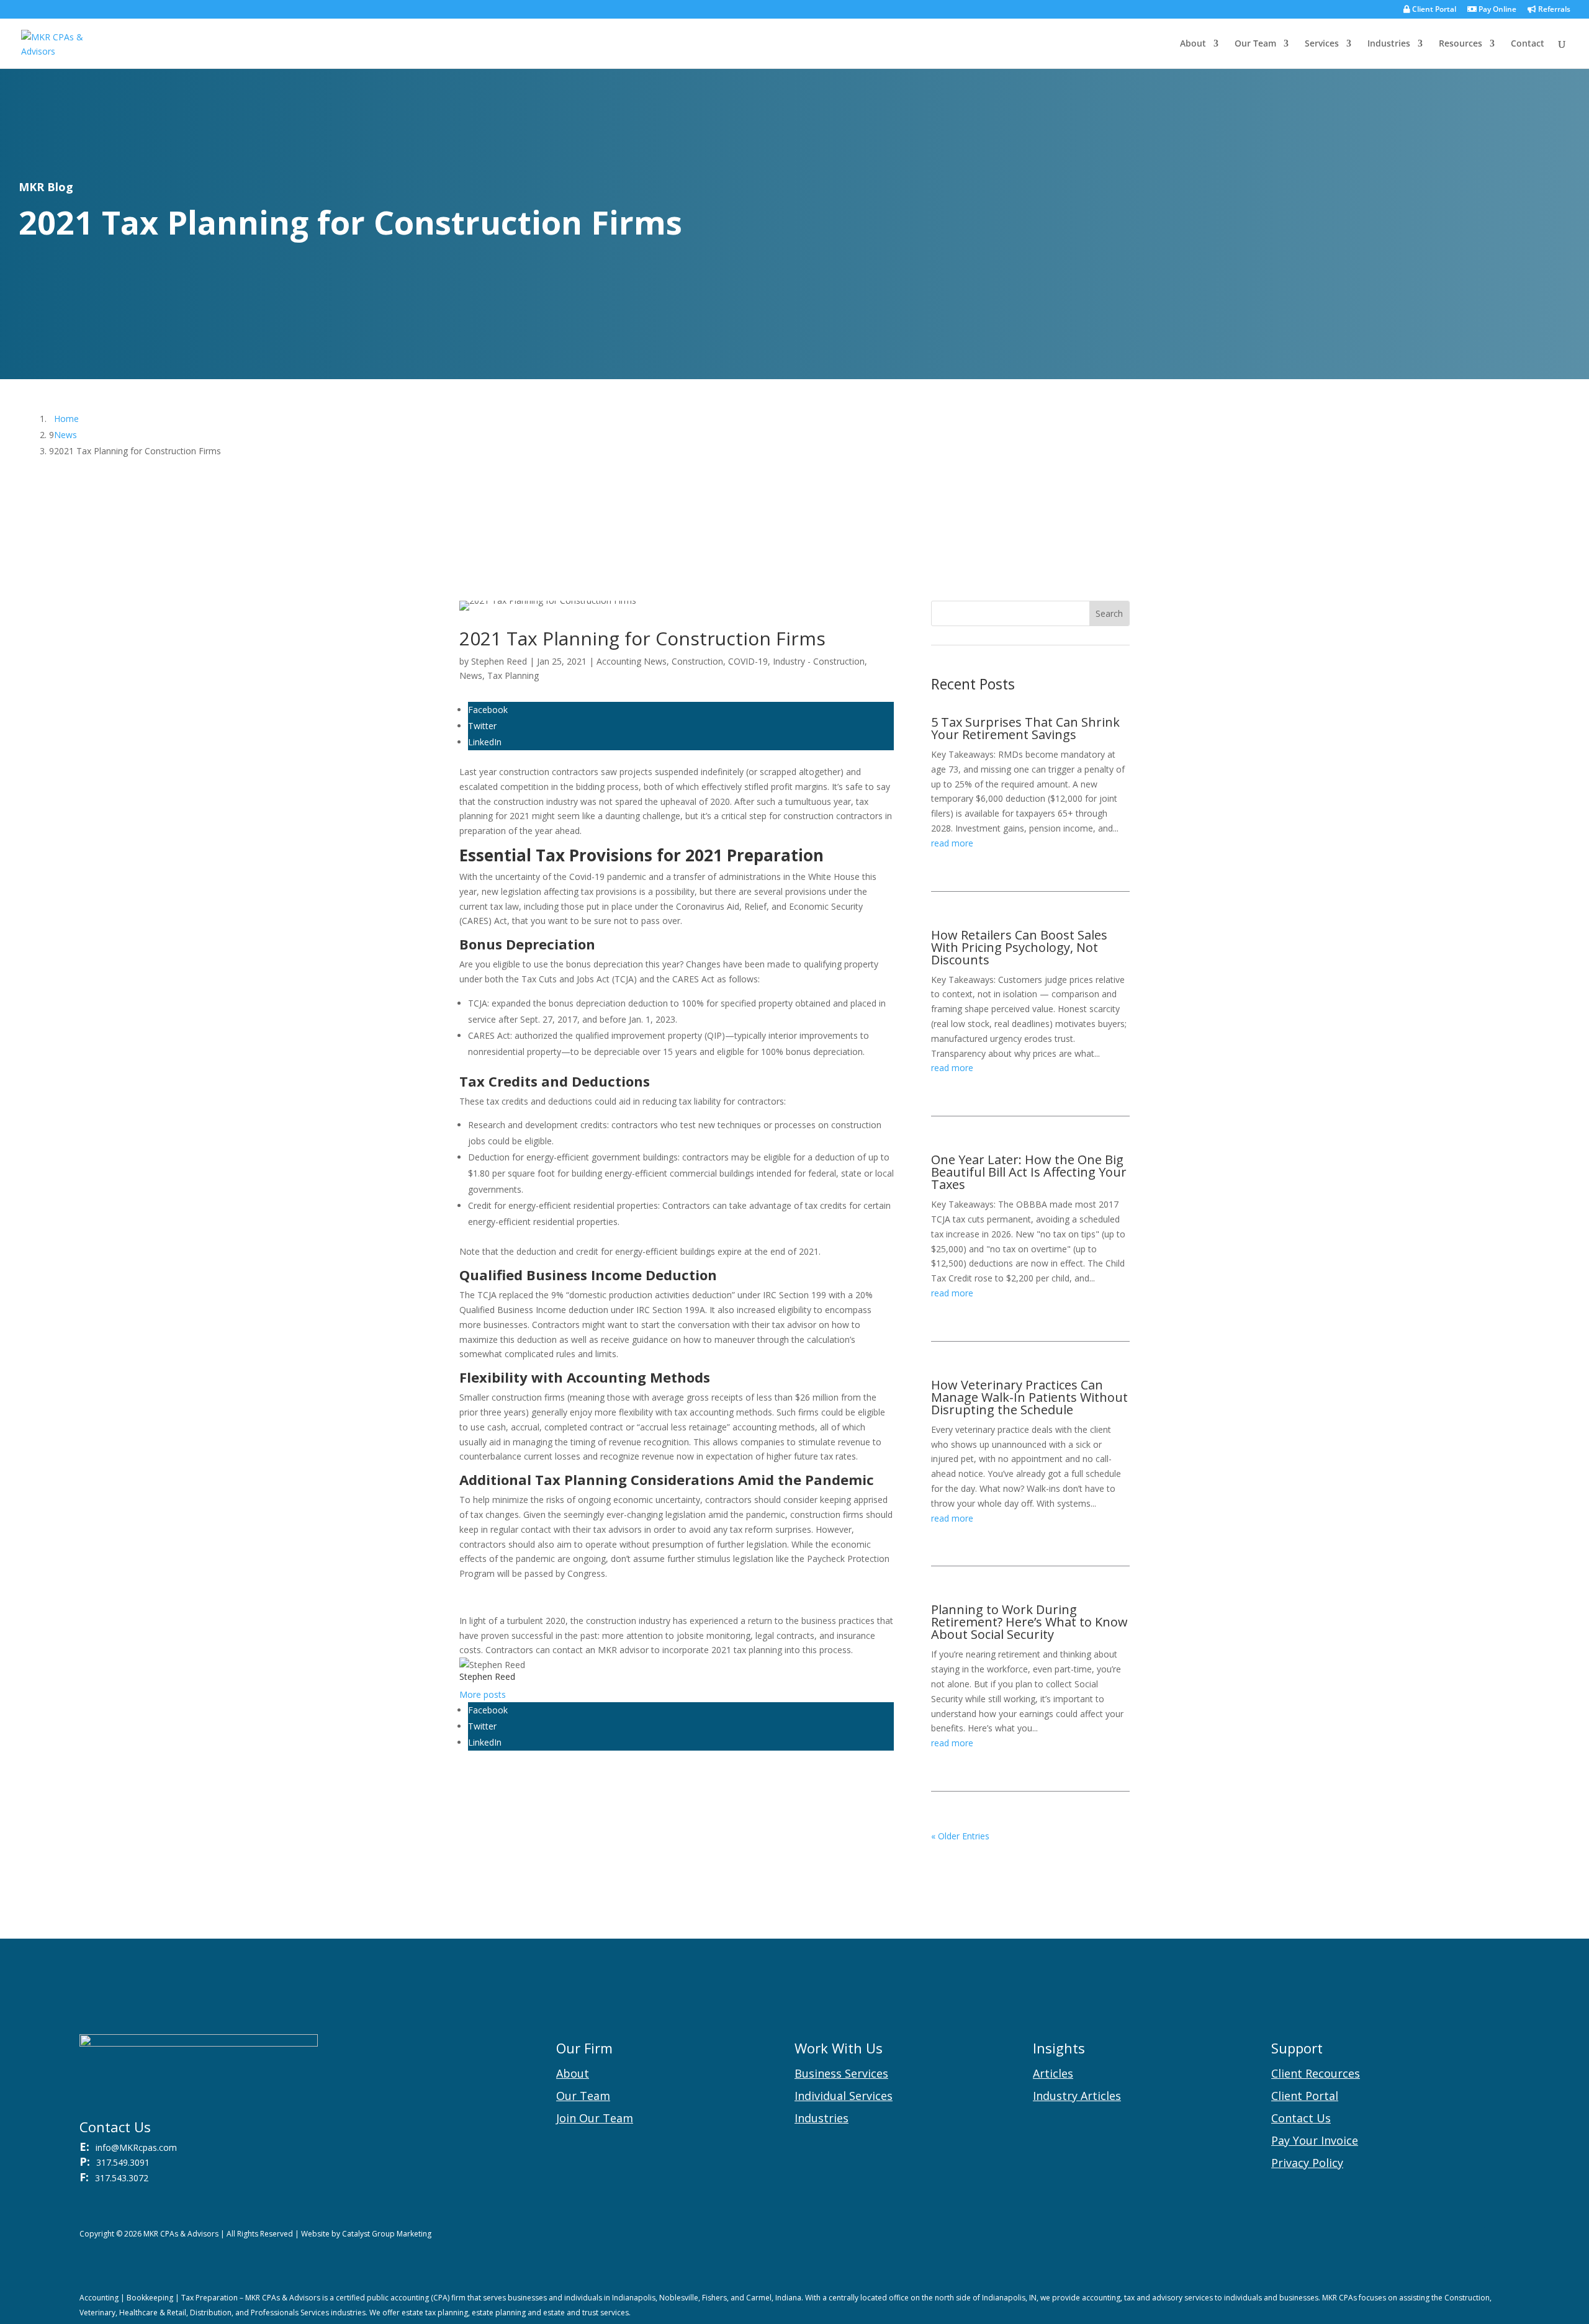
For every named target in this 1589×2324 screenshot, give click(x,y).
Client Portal (1433, 10)
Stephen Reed (499, 661)
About (1193, 44)
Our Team (1255, 44)
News (471, 675)
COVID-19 (748, 661)
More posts (483, 1694)
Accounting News (632, 661)
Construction (697, 661)
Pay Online (1497, 10)
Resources (1461, 44)
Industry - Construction (819, 661)
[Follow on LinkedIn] (1500, 2237)
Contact (1528, 44)
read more (952, 843)
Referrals (1553, 10)
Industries (1389, 44)
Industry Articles (1077, 2096)
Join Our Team (595, 2118)
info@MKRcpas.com (136, 2147)
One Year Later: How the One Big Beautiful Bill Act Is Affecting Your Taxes (1029, 1172)
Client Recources (1316, 2073)
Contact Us (1301, 2118)
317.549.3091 (123, 2162)
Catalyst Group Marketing (387, 2234)
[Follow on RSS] (1450, 2237)
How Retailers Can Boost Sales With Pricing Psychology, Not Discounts (1019, 947)
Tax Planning (513, 675)
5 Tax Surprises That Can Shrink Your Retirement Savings (1025, 728)
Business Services (841, 2073)
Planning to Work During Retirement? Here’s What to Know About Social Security (1029, 1622)
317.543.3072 (122, 2178)
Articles (1053, 2073)
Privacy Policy (1307, 2163)
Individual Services (844, 2096)
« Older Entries (960, 1836)
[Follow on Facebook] (1475, 2237)
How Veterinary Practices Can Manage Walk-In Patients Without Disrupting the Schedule (1029, 1397)
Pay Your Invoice (1315, 2140)
